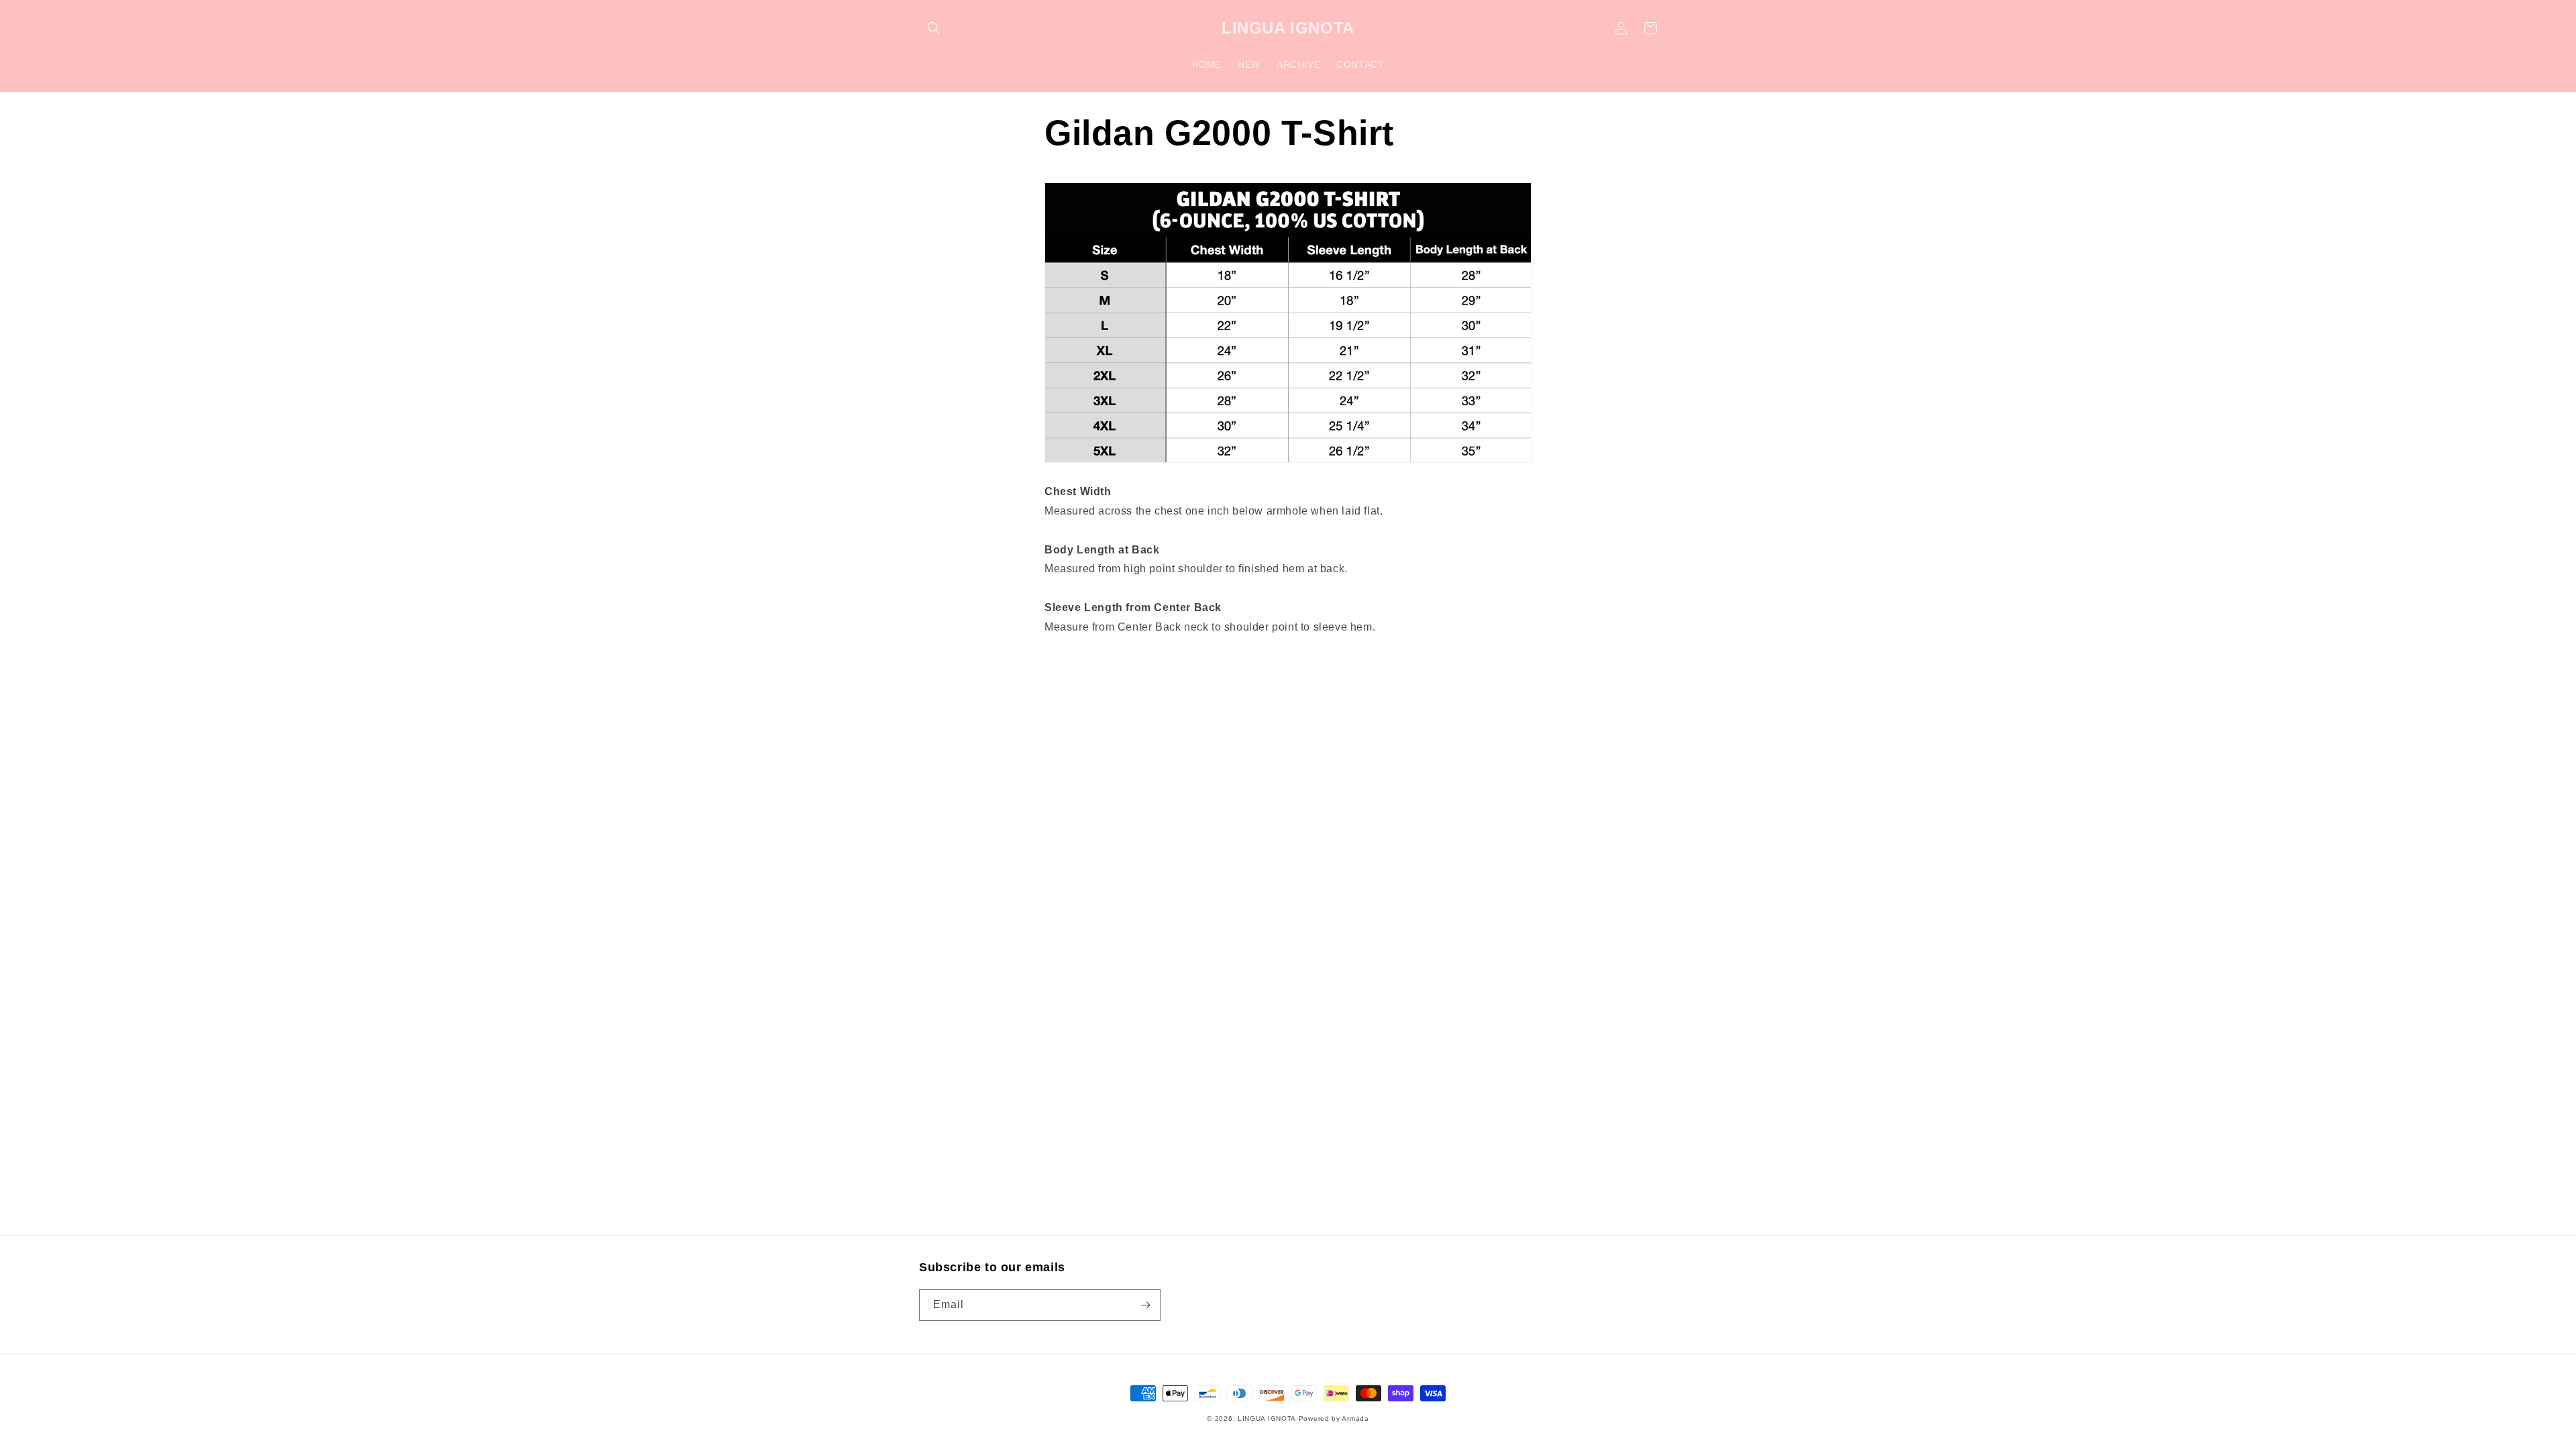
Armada (1355, 1418)
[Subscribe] (1145, 1305)
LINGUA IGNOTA (1267, 1418)
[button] (934, 28)
